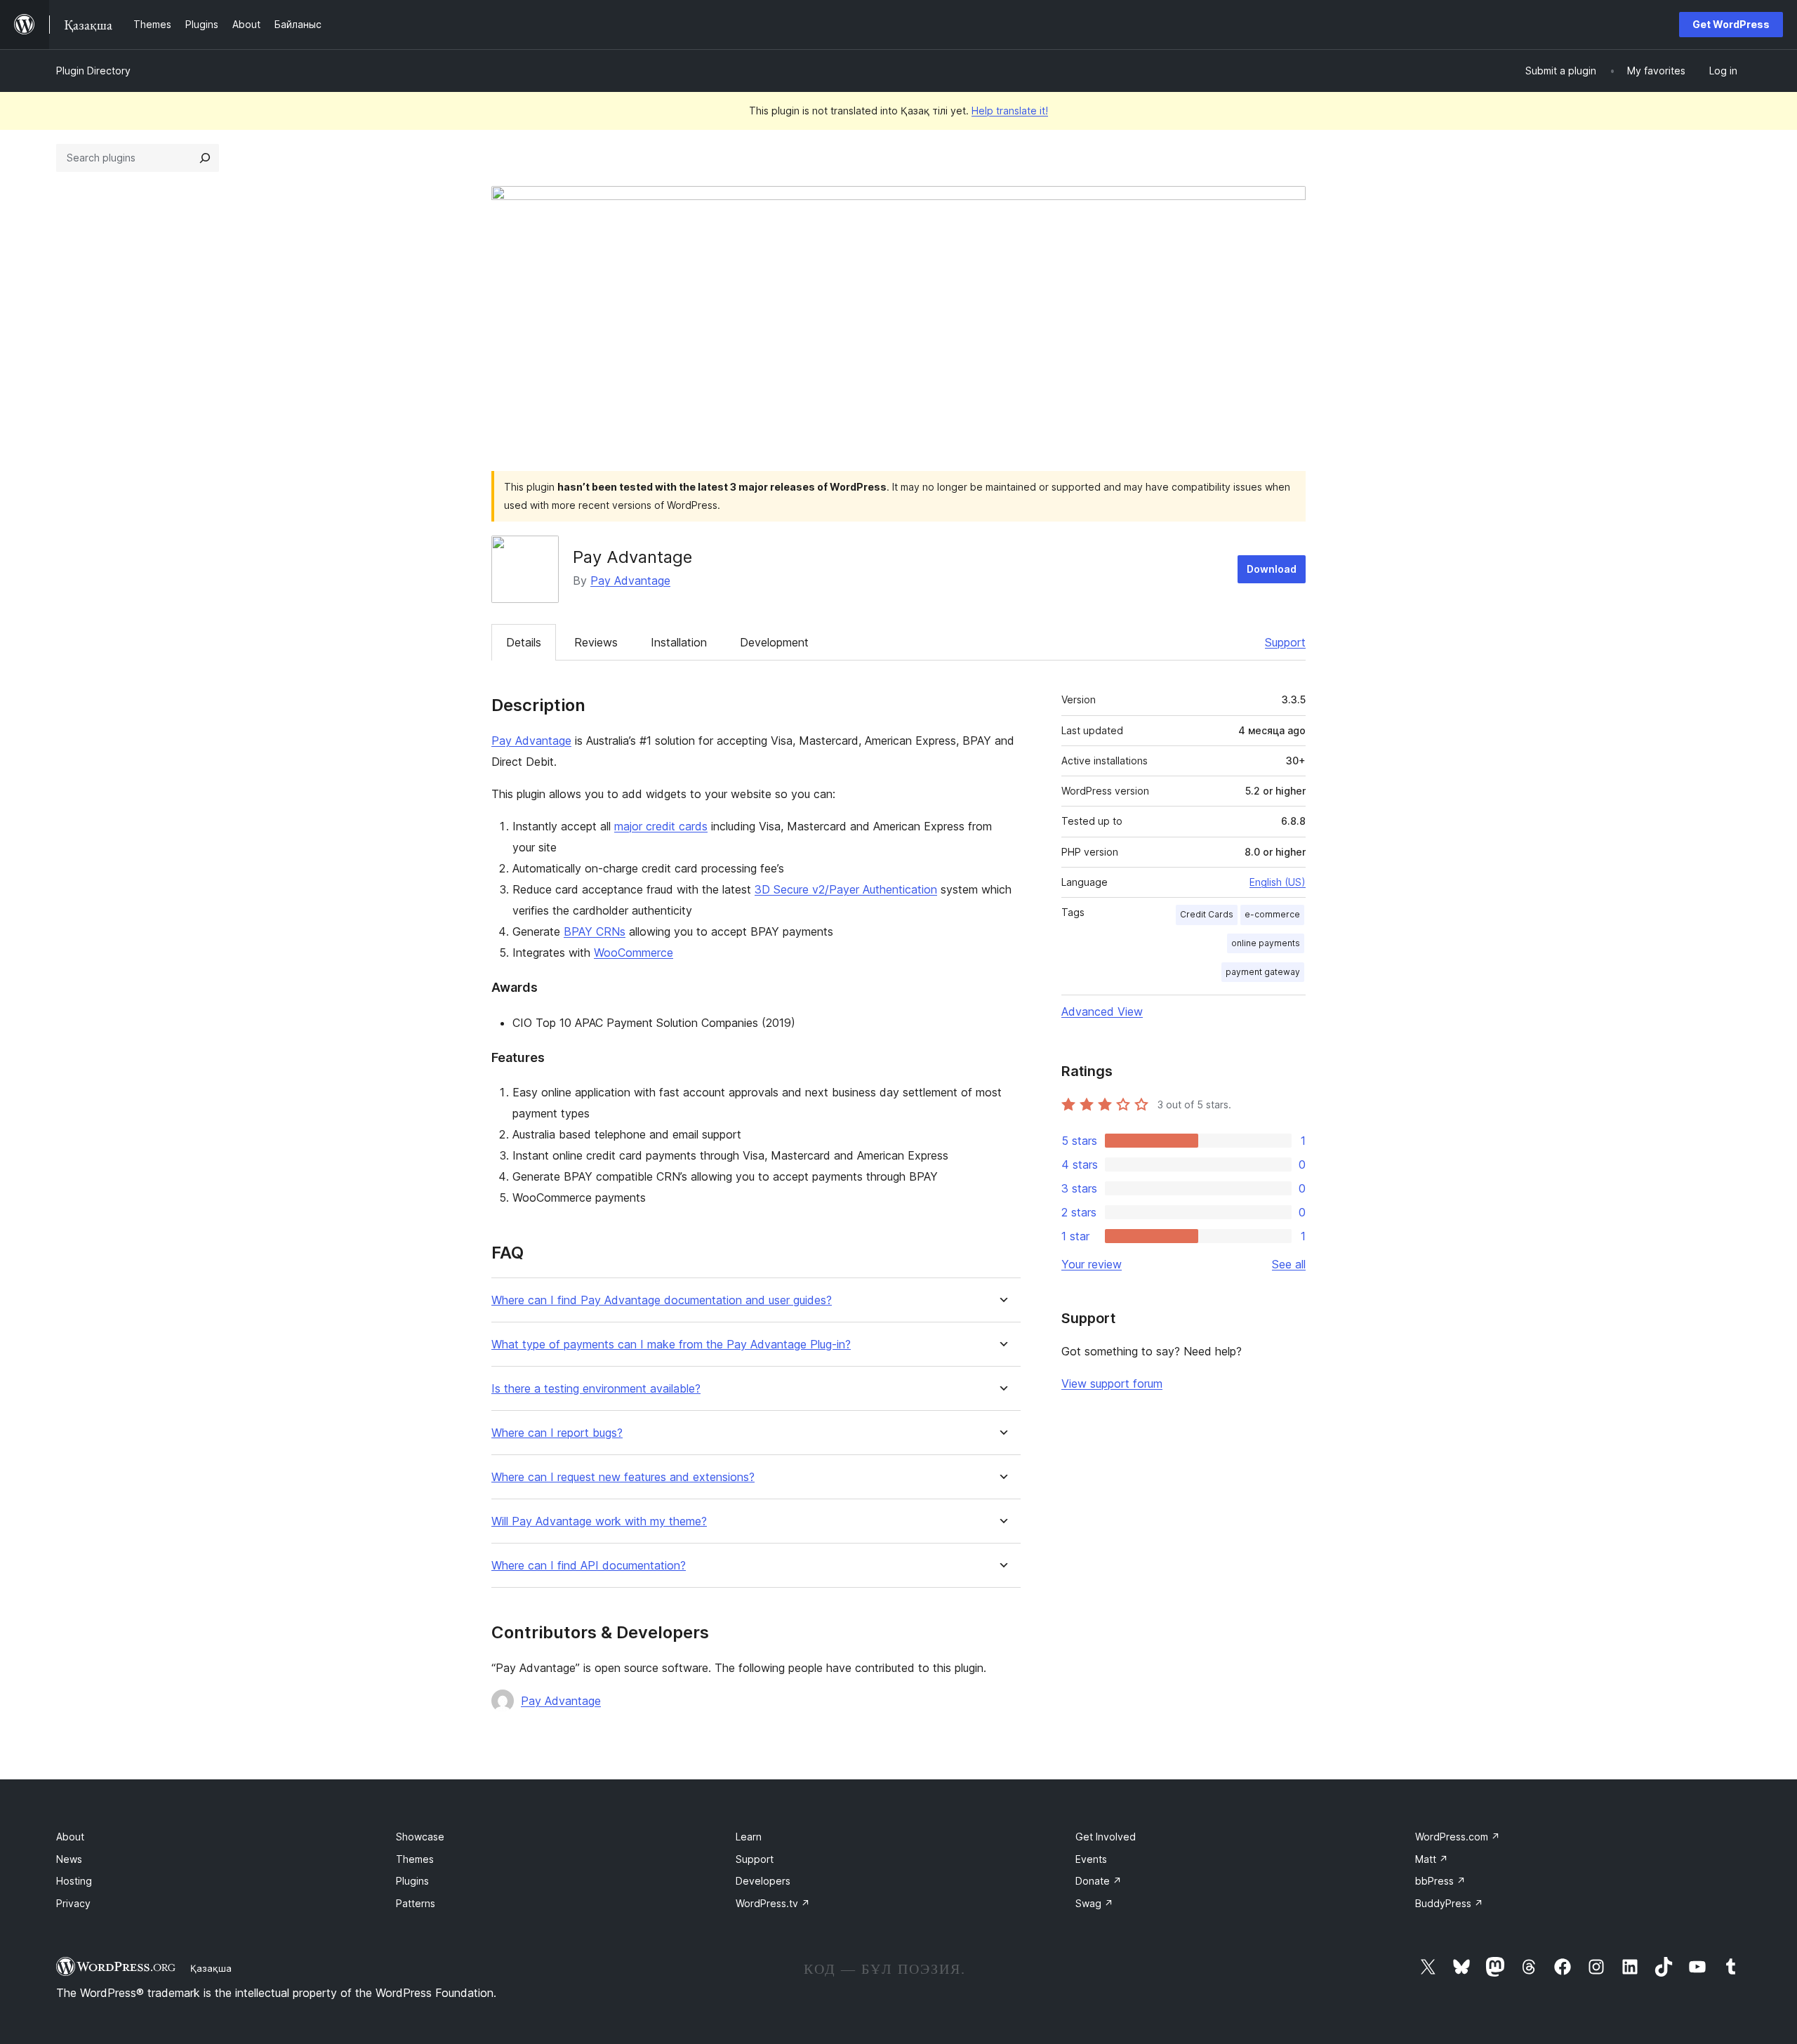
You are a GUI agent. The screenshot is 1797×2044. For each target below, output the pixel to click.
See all (1289, 1264)
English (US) (1278, 882)
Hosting (74, 1881)
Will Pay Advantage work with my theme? (599, 1521)
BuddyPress (1449, 1903)
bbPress (1440, 1881)
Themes (415, 1859)
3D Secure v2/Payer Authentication (846, 889)
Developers (763, 1881)
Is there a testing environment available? (596, 1389)
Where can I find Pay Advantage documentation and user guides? (662, 1300)
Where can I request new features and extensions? (623, 1477)
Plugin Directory (93, 71)
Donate (1099, 1881)
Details (524, 642)
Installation (679, 642)
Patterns (416, 1903)
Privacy (73, 1903)
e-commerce (1272, 914)
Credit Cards (1207, 914)
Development (774, 642)
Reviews (596, 642)
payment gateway (1263, 972)
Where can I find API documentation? (589, 1566)
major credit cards (661, 826)
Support (1285, 642)
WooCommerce (634, 953)
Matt (1432, 1859)
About (70, 1837)
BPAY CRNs (595, 931)
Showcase (420, 1837)
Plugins (412, 1881)
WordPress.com (1458, 1837)
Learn (749, 1837)
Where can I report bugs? (557, 1433)
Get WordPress (1731, 24)
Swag (1094, 1903)
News (69, 1859)
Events (1091, 1859)
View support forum (1112, 1383)
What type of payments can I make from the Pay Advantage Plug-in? (671, 1345)
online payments (1266, 943)
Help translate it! (1010, 111)
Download (1272, 569)
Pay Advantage (630, 580)
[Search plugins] (205, 158)
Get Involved (1106, 1837)
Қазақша (211, 1968)
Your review (1092, 1264)
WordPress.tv (773, 1903)
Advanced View (1102, 1011)
